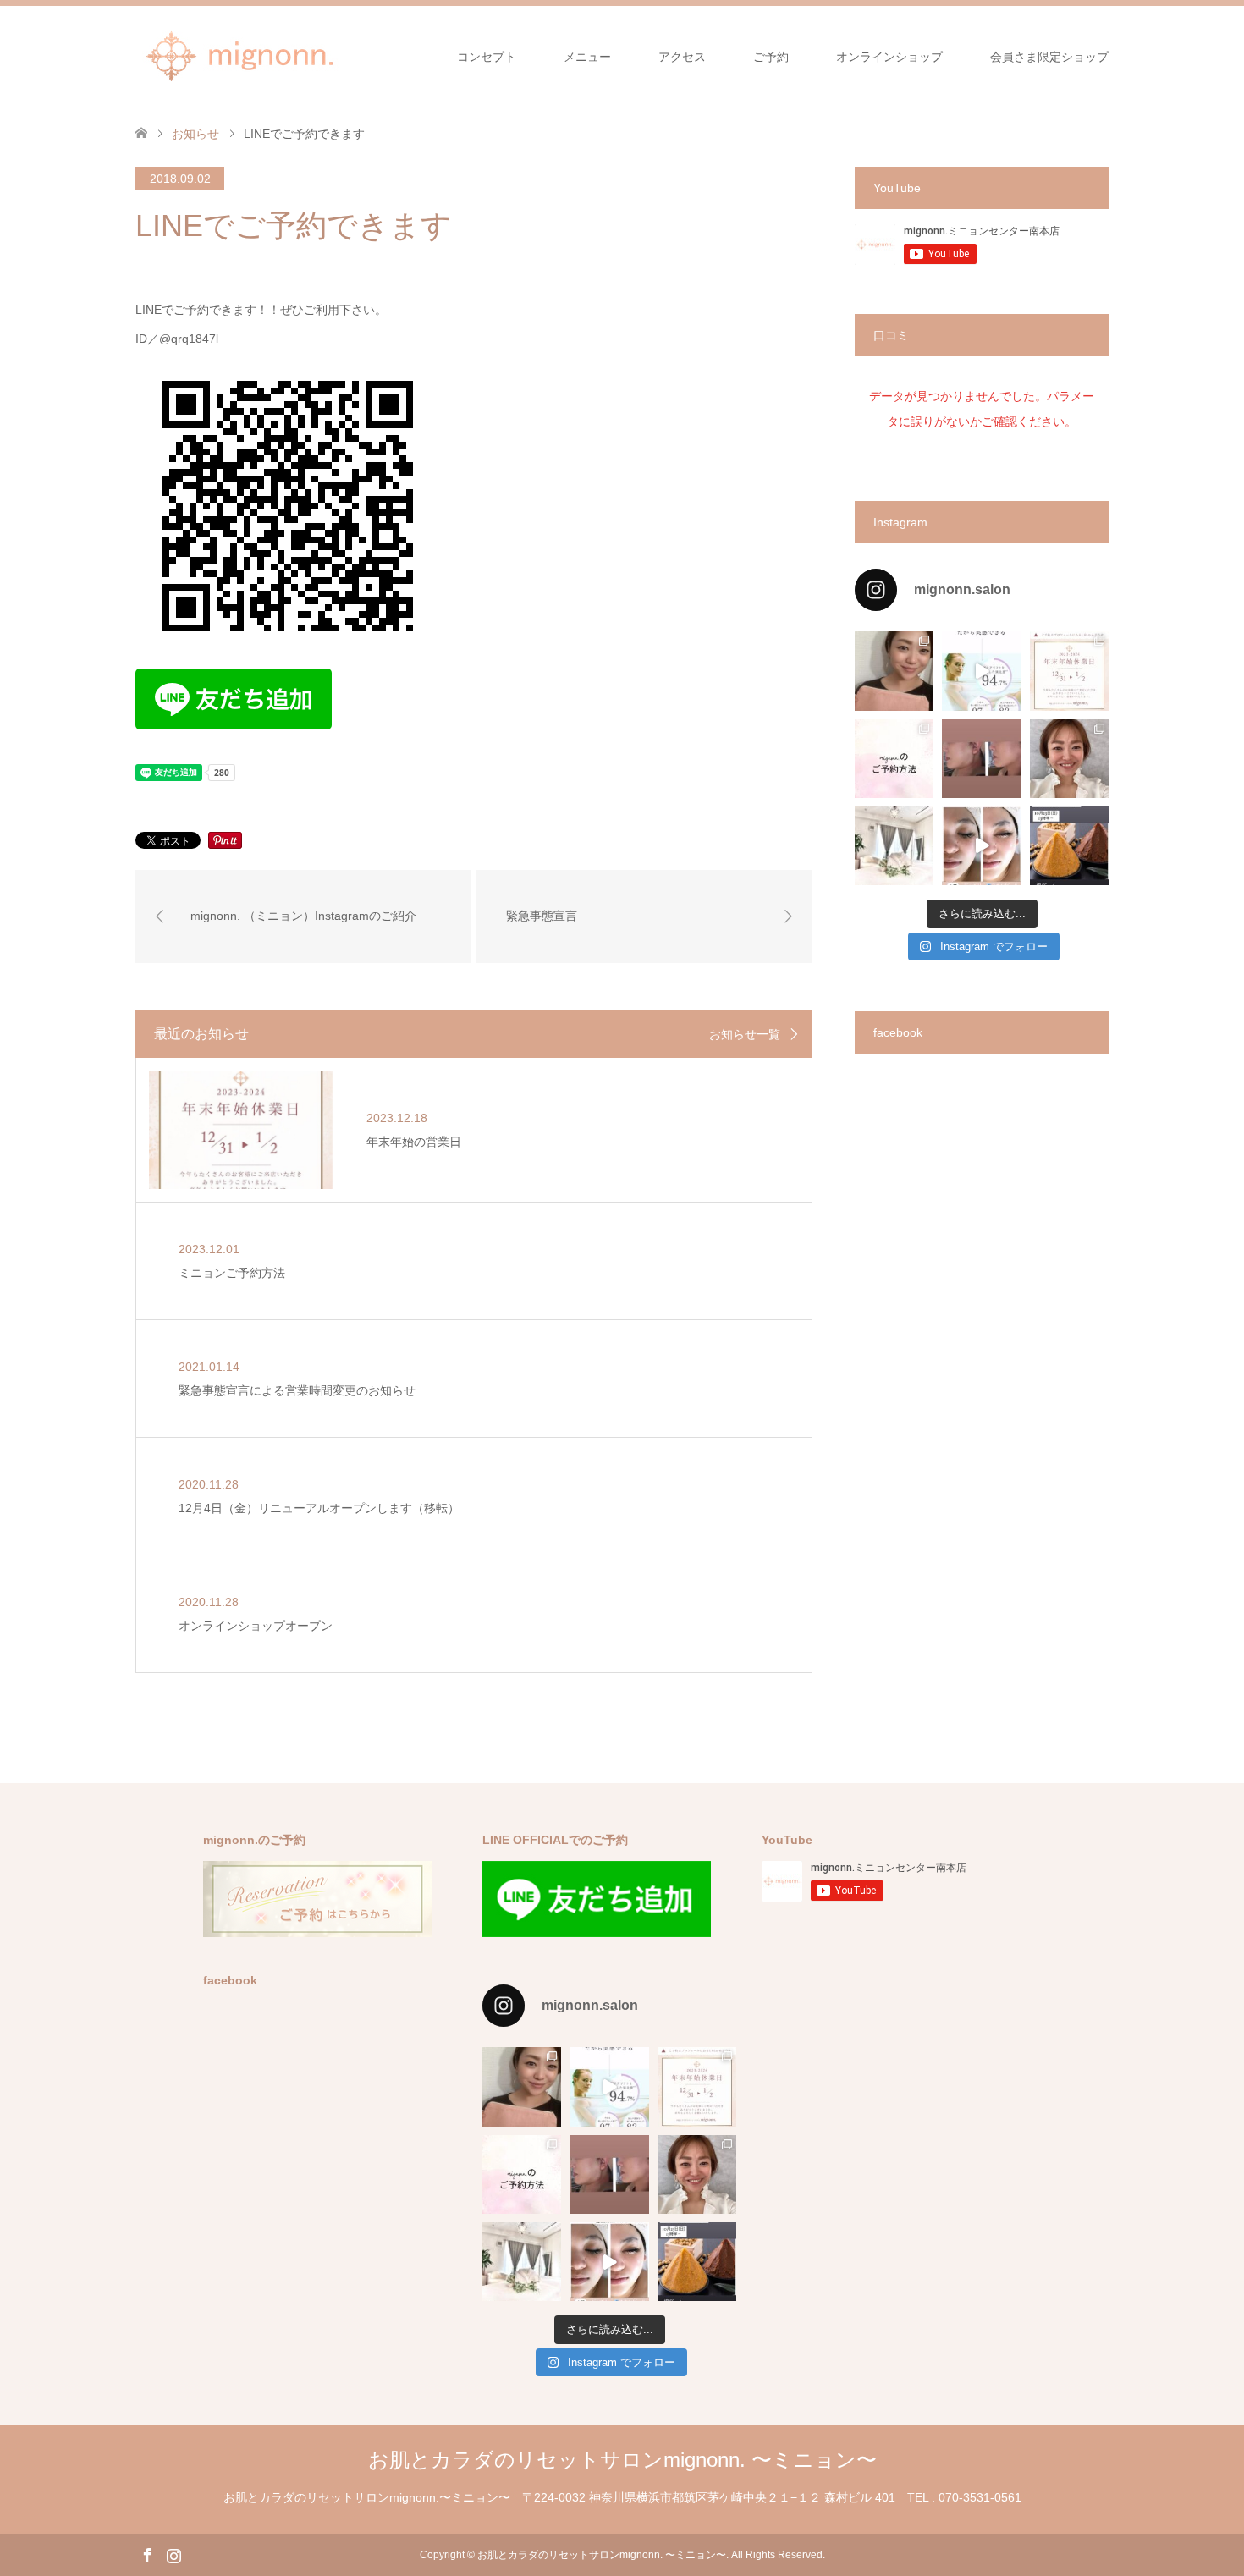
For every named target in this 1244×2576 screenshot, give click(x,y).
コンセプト (487, 57)
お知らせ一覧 (745, 1034)
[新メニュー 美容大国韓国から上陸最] (981, 846)
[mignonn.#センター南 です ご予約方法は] (894, 759)
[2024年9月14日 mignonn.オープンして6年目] (894, 671)
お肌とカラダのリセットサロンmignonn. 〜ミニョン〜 (622, 2460)
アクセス (682, 57)
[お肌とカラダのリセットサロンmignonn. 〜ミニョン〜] (241, 56)
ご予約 (771, 57)
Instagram (173, 2554)
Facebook (147, 2554)
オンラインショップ (889, 57)
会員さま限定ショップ (1049, 57)
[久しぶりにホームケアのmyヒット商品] (981, 671)
